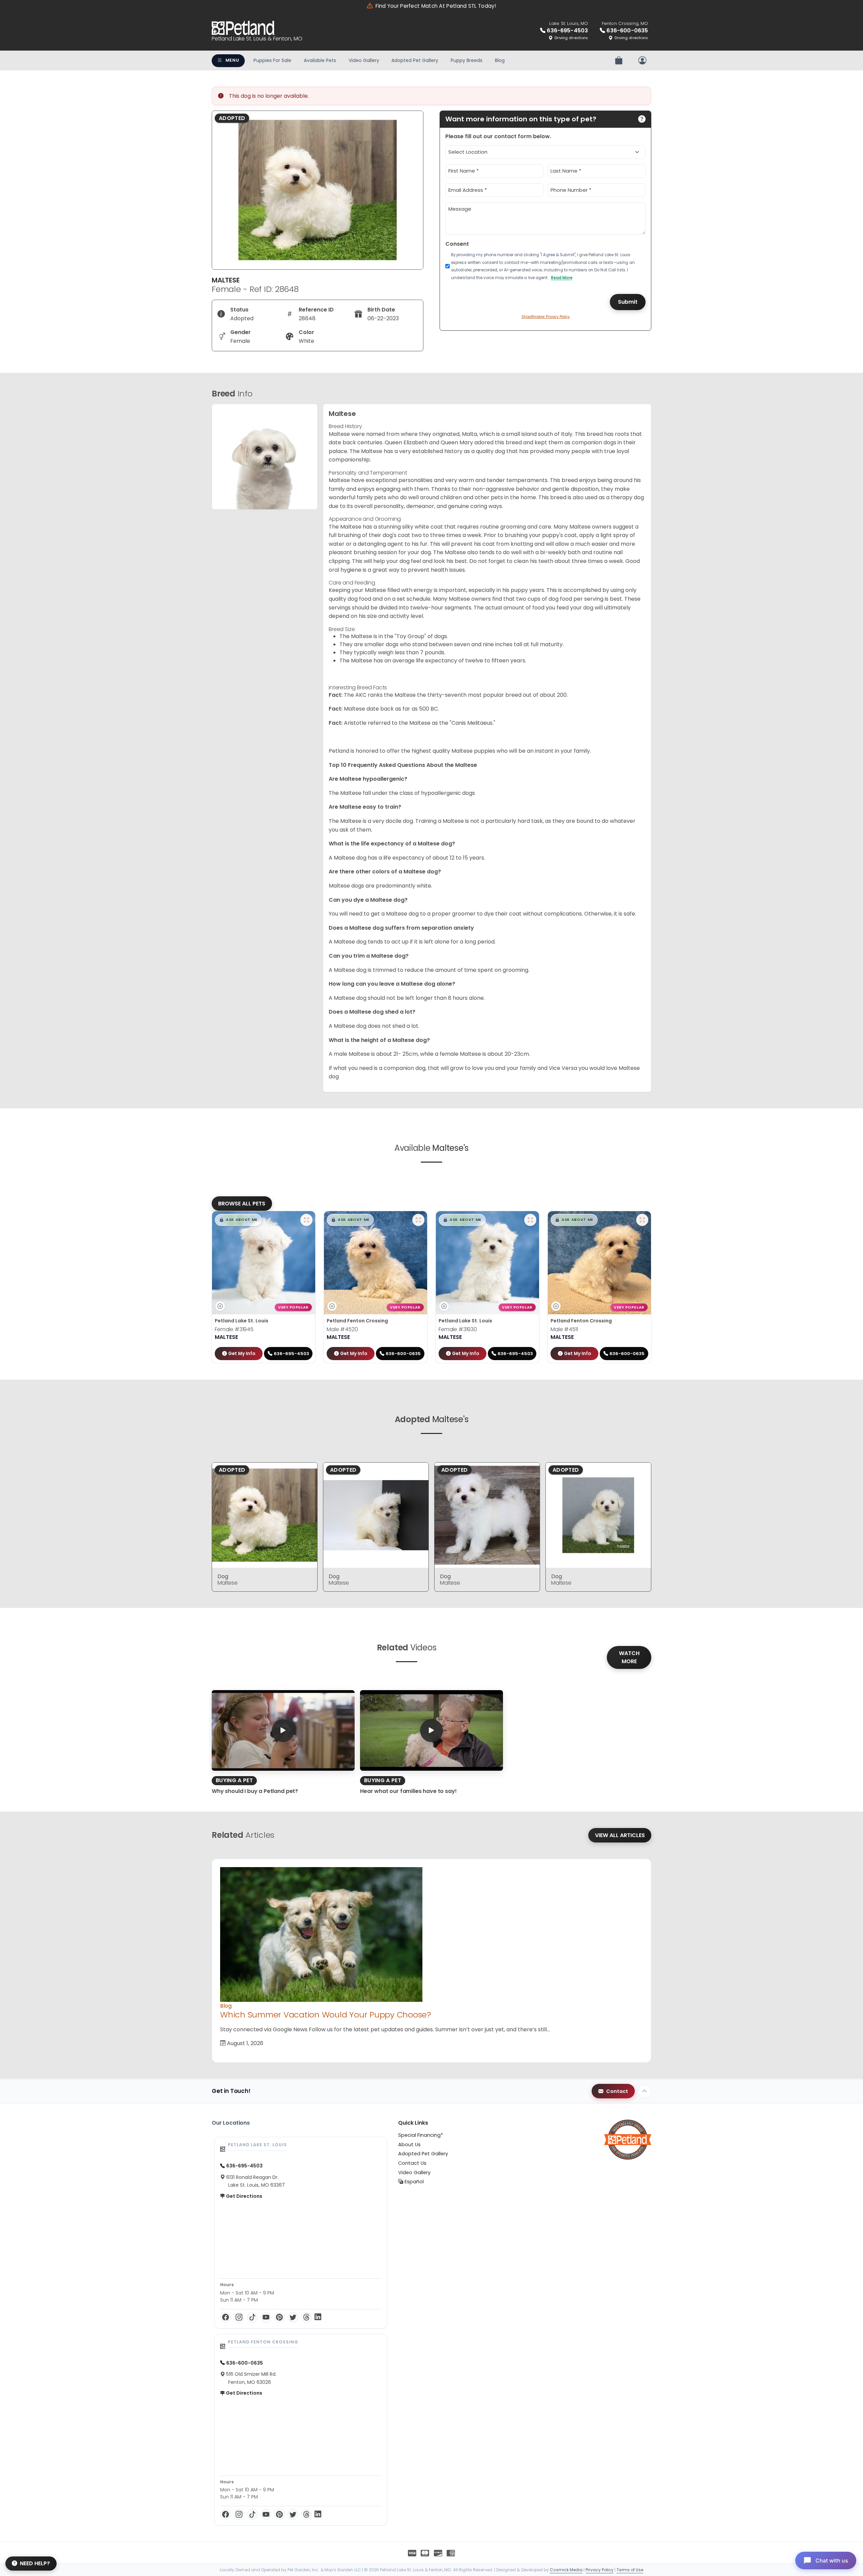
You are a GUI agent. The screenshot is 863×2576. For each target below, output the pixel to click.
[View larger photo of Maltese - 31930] (530, 1220)
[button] (238, 1220)
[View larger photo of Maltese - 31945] (306, 1220)
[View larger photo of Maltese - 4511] (642, 1220)
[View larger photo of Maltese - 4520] (418, 1220)
